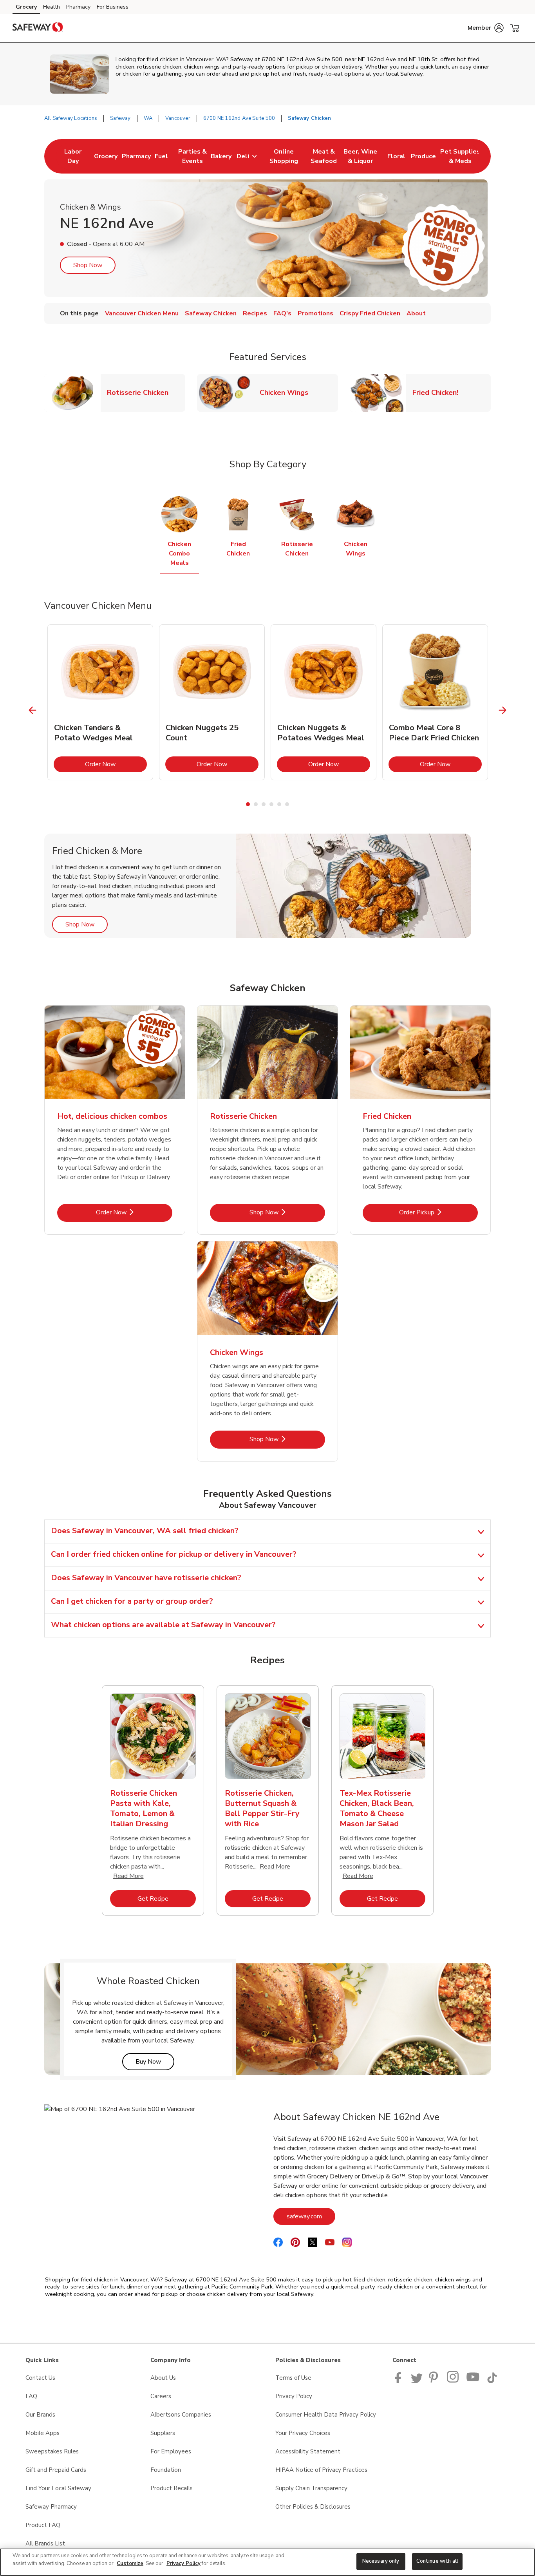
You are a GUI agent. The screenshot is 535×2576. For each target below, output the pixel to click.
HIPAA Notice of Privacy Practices (321, 2470)
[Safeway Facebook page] (400, 2381)
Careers (161, 2396)
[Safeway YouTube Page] (473, 2381)
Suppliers (163, 2433)
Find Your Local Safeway (58, 2488)
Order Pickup (438, 1212)
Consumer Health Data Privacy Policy (326, 2415)
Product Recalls (172, 2488)
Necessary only (381, 2561)
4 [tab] (271, 804)
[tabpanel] (100, 702)
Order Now (116, 764)
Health (52, 7)
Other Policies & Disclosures (313, 2507)
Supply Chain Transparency (311, 2488)
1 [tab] (248, 804)
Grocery (26, 7)
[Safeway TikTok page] (492, 2381)
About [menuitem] (416, 313)
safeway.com (311, 2216)
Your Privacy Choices (303, 2433)
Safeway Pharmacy (51, 2507)
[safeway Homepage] (38, 28)
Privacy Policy (294, 2396)
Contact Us (40, 2378)
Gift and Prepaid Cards (56, 2470)
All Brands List (45, 2543)
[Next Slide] (503, 710)
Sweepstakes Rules (52, 2451)
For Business (113, 7)
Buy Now (155, 2061)
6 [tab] (287, 804)
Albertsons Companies (181, 2415)
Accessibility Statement (308, 2451)
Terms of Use (293, 2378)
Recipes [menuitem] (255, 313)
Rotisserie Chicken (141, 392)
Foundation (166, 2470)
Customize (130, 2563)
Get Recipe (167, 1899)
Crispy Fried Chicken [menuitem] (370, 313)
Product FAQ (43, 2525)
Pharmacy (78, 7)
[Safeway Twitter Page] (417, 2381)
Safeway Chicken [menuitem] (211, 313)
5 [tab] (279, 804)
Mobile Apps (42, 2433)
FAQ (31, 2396)
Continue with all (437, 2561)
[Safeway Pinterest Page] (435, 2381)
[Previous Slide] (33, 710)
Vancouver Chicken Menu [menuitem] (142, 313)
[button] (486, 28)
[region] (267, 2562)
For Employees (171, 2451)
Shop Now (88, 265)
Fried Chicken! (438, 392)
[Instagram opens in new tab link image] (453, 2381)
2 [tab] (256, 804)
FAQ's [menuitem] (282, 313)
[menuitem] (73, 156)
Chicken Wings (287, 392)
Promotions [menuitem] (315, 313)
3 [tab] (264, 804)
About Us (163, 2378)
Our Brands (40, 2415)
